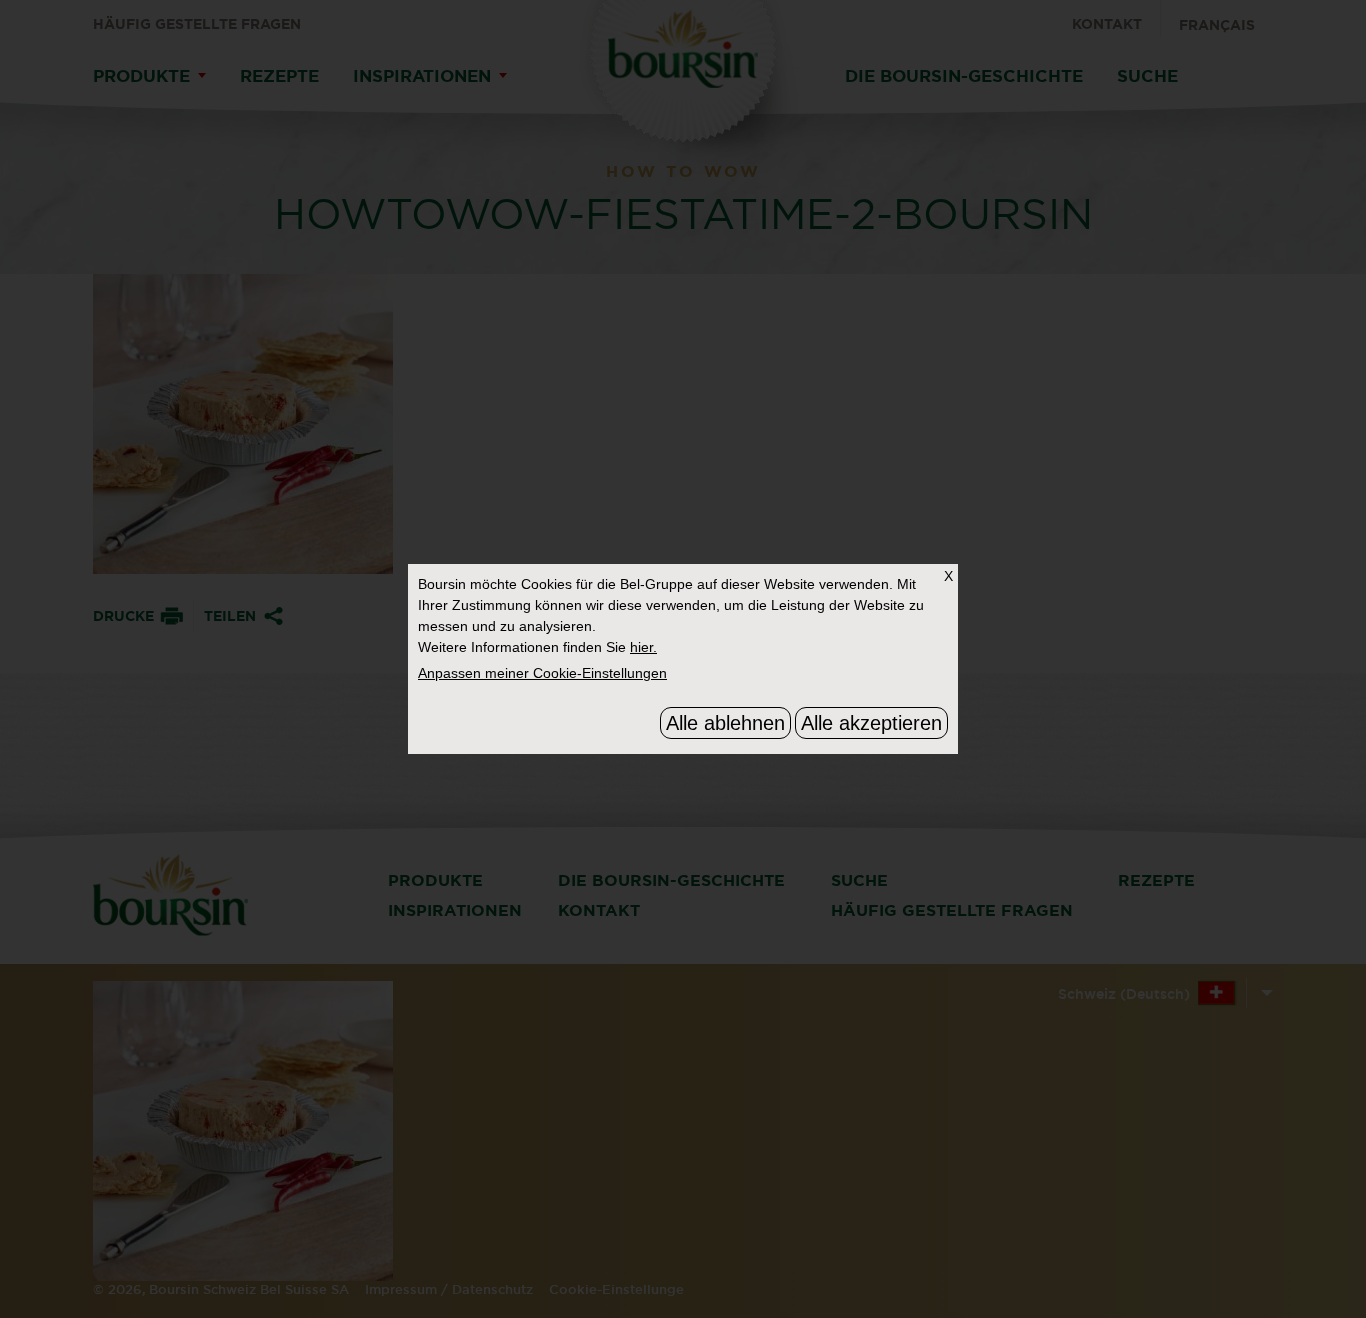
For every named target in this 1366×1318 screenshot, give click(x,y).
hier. (643, 647)
